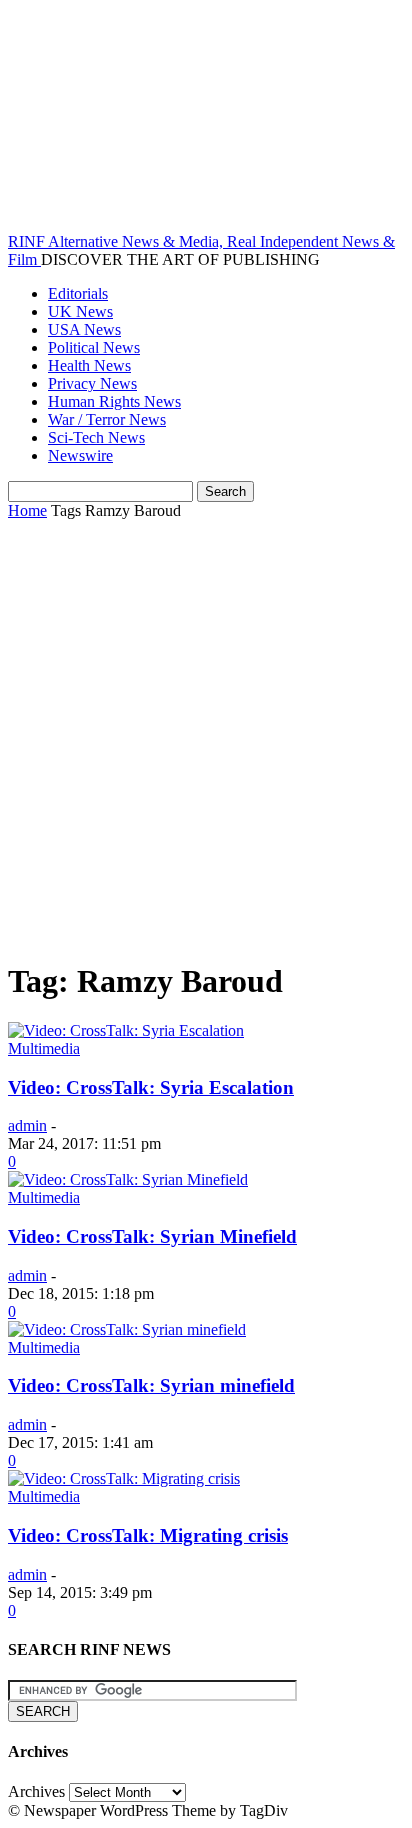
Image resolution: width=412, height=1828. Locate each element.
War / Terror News (107, 419)
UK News (80, 311)
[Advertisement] (206, 736)
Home (27, 510)
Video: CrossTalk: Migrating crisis (148, 1535)
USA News (84, 329)
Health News (89, 365)
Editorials (78, 293)
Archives (36, 1791)
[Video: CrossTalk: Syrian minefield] (127, 1329)
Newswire (80, 455)
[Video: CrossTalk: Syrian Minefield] (128, 1179)
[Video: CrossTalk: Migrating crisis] (124, 1478)
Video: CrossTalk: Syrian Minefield (152, 1236)
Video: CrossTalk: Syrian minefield (151, 1385)
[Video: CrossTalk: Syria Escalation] (126, 1030)
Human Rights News (114, 401)
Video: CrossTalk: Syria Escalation (151, 1087)
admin (27, 1125)
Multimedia (44, 1048)
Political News (94, 347)
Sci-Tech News (96, 437)
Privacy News (92, 383)
